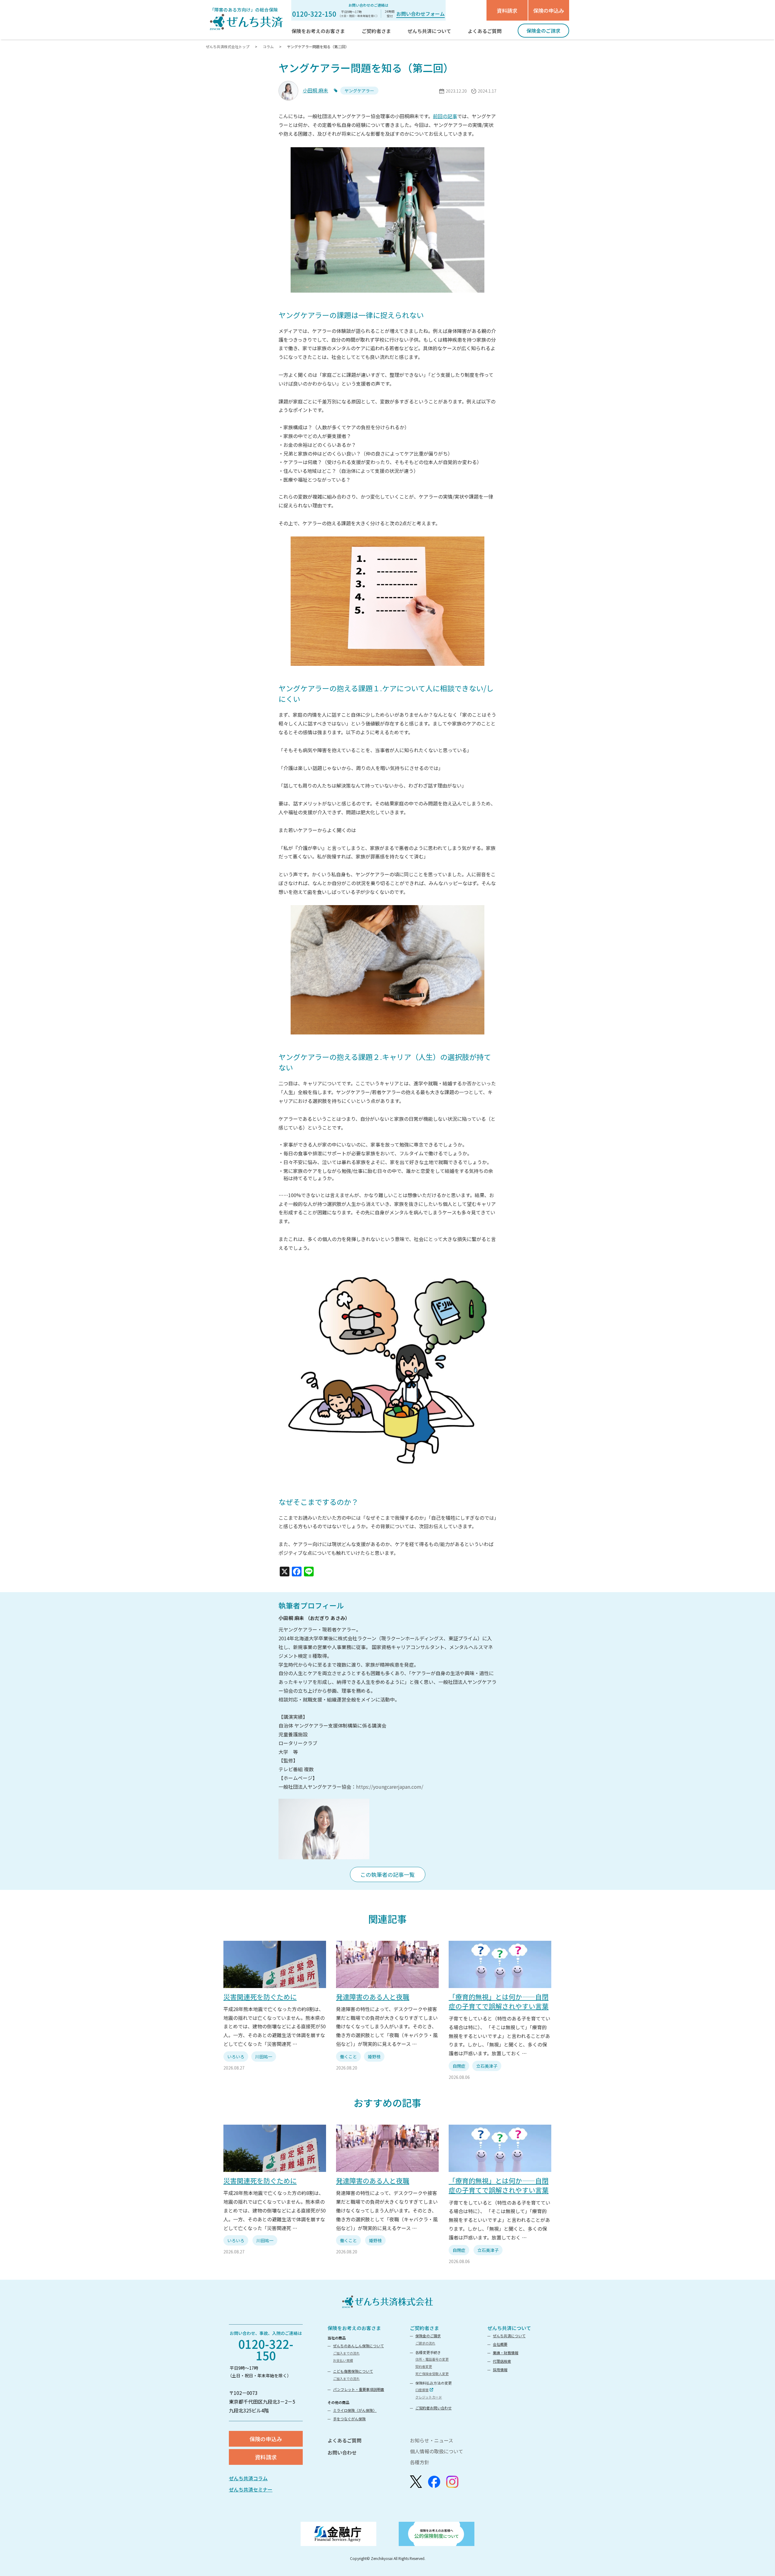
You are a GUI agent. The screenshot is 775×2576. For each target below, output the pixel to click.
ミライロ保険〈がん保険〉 (355, 2410)
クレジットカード (429, 2397)
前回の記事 (445, 116)
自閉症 (459, 2066)
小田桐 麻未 (315, 90)
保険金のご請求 (428, 2336)
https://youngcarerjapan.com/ (390, 1787)
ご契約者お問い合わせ (434, 2408)
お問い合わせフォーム (420, 14)
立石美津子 (487, 2066)
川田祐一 (264, 2056)
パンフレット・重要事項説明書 (359, 2389)
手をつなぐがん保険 (349, 2419)
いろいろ (236, 2056)
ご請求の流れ (425, 2343)
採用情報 (500, 2370)
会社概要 (500, 2344)
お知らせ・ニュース (432, 2440)
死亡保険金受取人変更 (432, 2374)
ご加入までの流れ (346, 2353)
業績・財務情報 (506, 2353)
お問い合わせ (342, 2452)
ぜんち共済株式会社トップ (228, 46)
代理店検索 (502, 2361)
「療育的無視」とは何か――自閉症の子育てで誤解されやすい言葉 (499, 2001)
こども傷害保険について (353, 2371)
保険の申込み (549, 10)
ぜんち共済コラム (248, 2478)
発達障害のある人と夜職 (373, 1997)
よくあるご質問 (345, 2440)
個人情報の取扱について (437, 2451)
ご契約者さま (424, 2328)
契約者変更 (424, 2366)
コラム (268, 46)
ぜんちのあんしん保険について (358, 2346)
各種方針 (420, 2462)
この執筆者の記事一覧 (387, 1874)
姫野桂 (374, 2056)
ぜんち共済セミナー (251, 2489)
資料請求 (507, 10)
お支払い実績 (343, 2360)
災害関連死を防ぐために (260, 1997)
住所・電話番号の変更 (432, 2359)
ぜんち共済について (509, 2328)
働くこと (348, 2056)
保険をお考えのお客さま (354, 2328)
